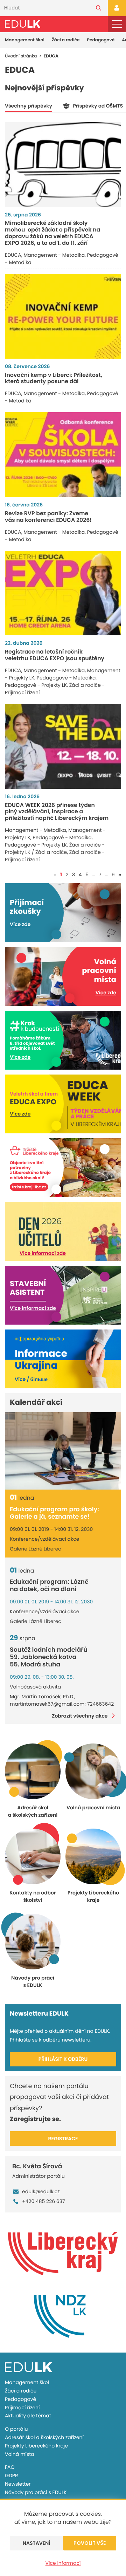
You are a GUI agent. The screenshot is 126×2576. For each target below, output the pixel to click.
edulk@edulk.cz (41, 2191)
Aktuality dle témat (28, 2416)
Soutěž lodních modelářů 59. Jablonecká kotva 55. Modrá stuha (49, 1657)
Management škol (25, 40)
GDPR (11, 2475)
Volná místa (20, 2454)
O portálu (16, 2429)
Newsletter (18, 2484)
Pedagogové (101, 40)
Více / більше (31, 1379)
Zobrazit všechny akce (80, 1716)
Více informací (63, 2563)
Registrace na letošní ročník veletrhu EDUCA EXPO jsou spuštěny (55, 655)
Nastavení (37, 2543)
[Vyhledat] (99, 8)
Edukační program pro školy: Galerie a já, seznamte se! (54, 1513)
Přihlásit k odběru (63, 2059)
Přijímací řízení (22, 2408)
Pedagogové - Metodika (66, 678)
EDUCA (13, 255)
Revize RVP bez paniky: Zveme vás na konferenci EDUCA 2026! (48, 517)
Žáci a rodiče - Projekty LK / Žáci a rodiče (55, 848)
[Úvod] (23, 24)
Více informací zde (43, 1253)
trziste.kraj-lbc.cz (29, 1187)
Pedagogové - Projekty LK (36, 685)
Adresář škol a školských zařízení (44, 2437)
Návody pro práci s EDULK (36, 2492)
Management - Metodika (54, 255)
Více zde (20, 924)
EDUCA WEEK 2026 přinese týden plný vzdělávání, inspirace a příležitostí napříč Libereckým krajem (57, 812)
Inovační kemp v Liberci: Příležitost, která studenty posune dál (54, 378)
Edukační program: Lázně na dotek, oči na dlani (49, 1586)
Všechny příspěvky (29, 106)
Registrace (63, 2139)
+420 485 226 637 (44, 2201)
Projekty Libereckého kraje (36, 2446)
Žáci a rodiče (66, 40)
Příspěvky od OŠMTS (98, 106)
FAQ (10, 2467)
